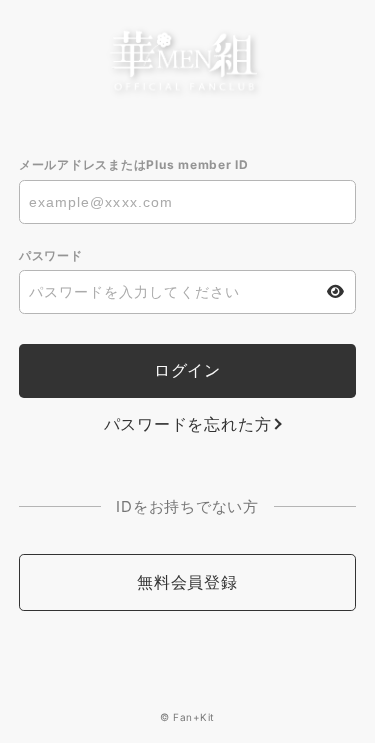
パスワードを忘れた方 (188, 424)
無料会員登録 (187, 582)
